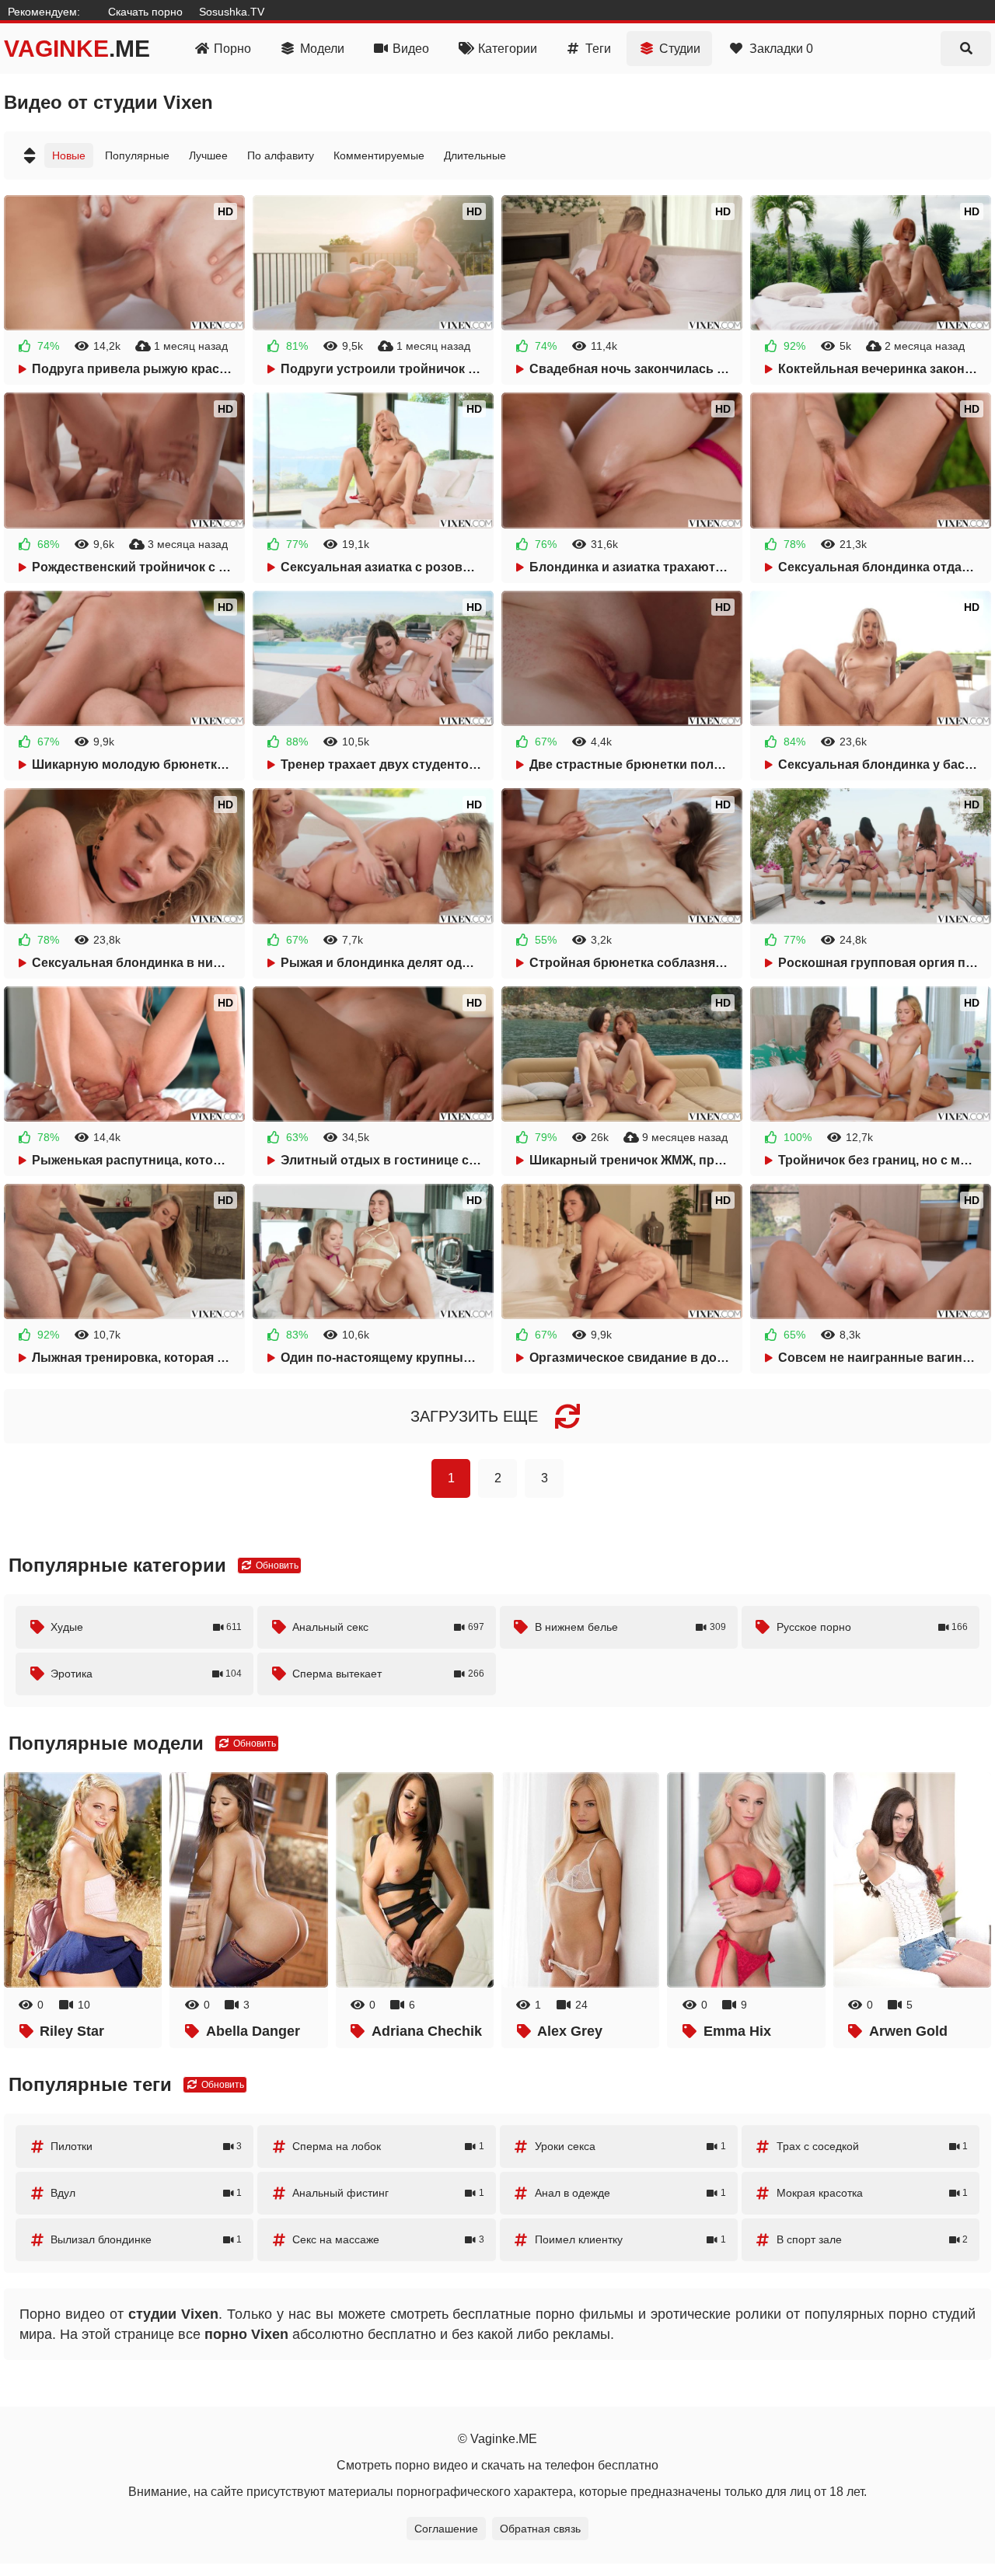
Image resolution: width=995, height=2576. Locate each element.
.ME (77, 49)
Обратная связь (540, 2529)
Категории (508, 49)
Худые (146, 1627)
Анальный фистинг (388, 2193)
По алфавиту (281, 155)
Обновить (276, 1565)
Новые (69, 155)
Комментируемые (379, 155)
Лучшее (208, 155)
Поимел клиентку (630, 2239)
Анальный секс (388, 1627)
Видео (411, 49)
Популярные (137, 155)
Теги (598, 49)
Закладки (781, 49)
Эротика (146, 1674)
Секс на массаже (388, 2239)
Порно (232, 49)
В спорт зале (872, 2239)
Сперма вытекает (388, 1674)
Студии (680, 49)
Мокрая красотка (872, 2193)
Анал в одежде (630, 2193)
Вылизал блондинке (146, 2239)
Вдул (146, 2193)
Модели (322, 49)
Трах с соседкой (872, 2146)
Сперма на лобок (388, 2146)
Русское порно (872, 1627)
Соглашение (446, 2529)
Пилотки (146, 2146)
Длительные (475, 155)
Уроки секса (630, 2146)
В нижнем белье (630, 1627)
